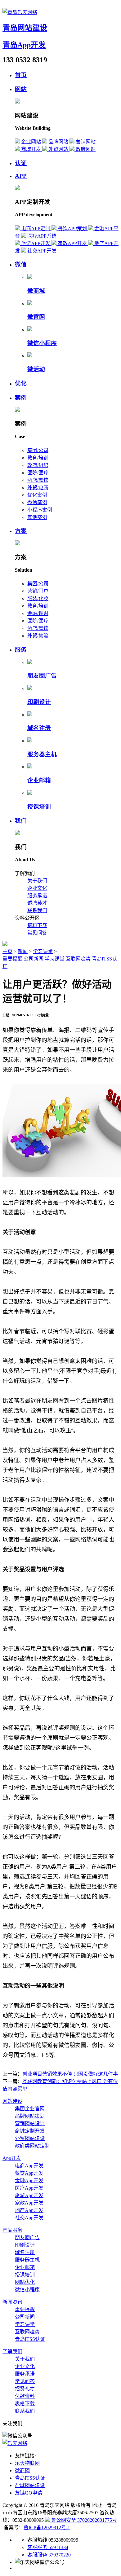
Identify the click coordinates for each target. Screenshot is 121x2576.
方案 (21, 531)
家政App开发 (29, 2203)
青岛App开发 (24, 45)
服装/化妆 (38, 598)
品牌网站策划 (30, 2116)
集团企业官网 (30, 2109)
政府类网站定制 (32, 2146)
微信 (21, 264)
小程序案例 (40, 510)
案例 (21, 398)
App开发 (12, 2158)
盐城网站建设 (30, 2485)
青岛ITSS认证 (30, 2339)
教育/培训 (38, 458)
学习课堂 (43, 951)
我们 (21, 821)
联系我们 (37, 910)
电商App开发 (29, 2166)
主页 (7, 951)
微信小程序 (42, 343)
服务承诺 (37, 896)
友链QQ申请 (29, 2493)
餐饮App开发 (29, 2173)
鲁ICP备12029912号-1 (47, 2528)
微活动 (36, 369)
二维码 (83, 1030)
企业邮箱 (39, 780)
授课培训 (39, 807)
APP (21, 176)
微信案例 (37, 502)
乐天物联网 (27, 2463)
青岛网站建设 (25, 28)
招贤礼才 (25, 2389)
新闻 (23, 951)
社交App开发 (29, 2218)
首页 (21, 75)
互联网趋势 (78, 959)
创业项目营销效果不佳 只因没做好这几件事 (70, 2074)
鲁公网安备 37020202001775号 (83, 2520)
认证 (21, 163)
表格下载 (25, 2404)
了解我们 (12, 2352)
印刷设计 (39, 702)
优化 (21, 383)
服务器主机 (42, 754)
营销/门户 (38, 591)
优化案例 (37, 495)
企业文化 (37, 888)
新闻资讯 (12, 2302)
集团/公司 (38, 450)
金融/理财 (38, 613)
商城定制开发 (30, 2131)
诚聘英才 (37, 903)
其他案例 (37, 517)
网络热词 (86, 1539)
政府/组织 (38, 465)
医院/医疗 (38, 473)
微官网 (36, 317)
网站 (21, 89)
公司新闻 (34, 959)
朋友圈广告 (42, 676)
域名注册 (39, 728)
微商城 (36, 291)
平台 (47, 1202)
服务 (21, 650)
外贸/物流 (38, 636)
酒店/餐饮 (38, 480)
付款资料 (25, 2396)
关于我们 (37, 881)
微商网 (22, 2470)
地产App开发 (29, 2210)
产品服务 (12, 2230)
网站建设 (12, 2101)
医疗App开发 (29, 2188)
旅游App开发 (29, 2195)
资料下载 (37, 925)
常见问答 (37, 933)
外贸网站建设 (30, 2138)
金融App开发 (29, 2180)
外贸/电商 (38, 488)
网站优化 (25, 2282)
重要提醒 (12, 959)
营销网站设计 (30, 2123)
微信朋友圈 (72, 2045)
